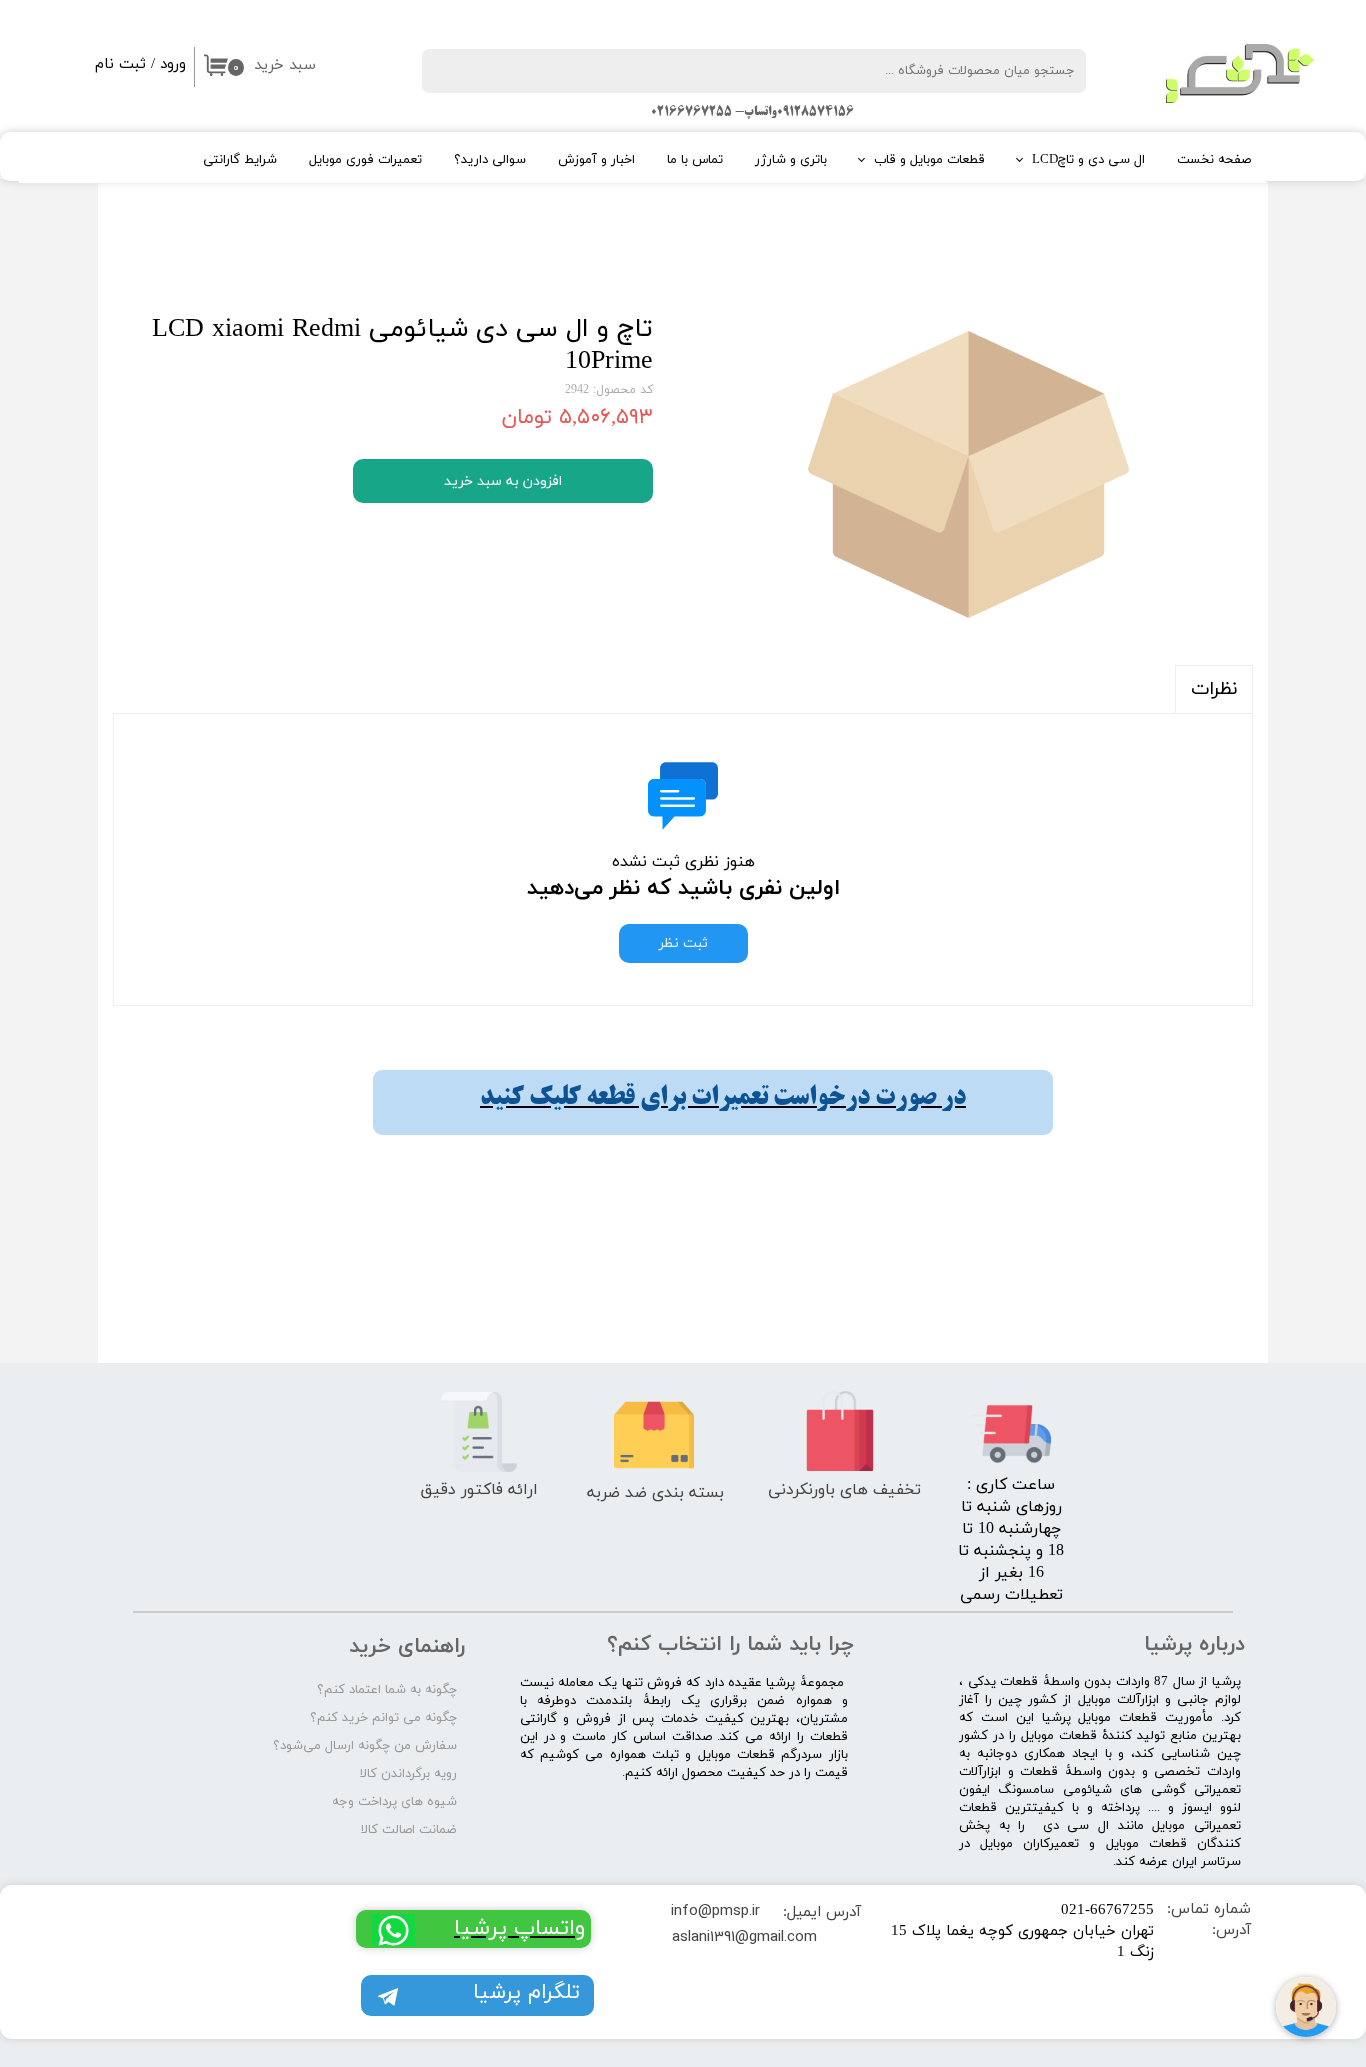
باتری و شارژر (791, 160)
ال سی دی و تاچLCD (1088, 160)
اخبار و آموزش (596, 160)
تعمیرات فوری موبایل (365, 160)
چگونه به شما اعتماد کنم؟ (387, 1690)
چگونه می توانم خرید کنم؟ (383, 1718)
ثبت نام (120, 64)
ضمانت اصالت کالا (409, 1830)
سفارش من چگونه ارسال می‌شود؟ (365, 1746)
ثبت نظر (683, 943)
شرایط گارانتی (240, 160)
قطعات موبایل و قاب (929, 160)
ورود (173, 64)
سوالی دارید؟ (490, 160)
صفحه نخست (1214, 160)
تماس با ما (695, 160)
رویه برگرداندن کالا (408, 1774)
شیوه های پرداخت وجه (394, 1802)
